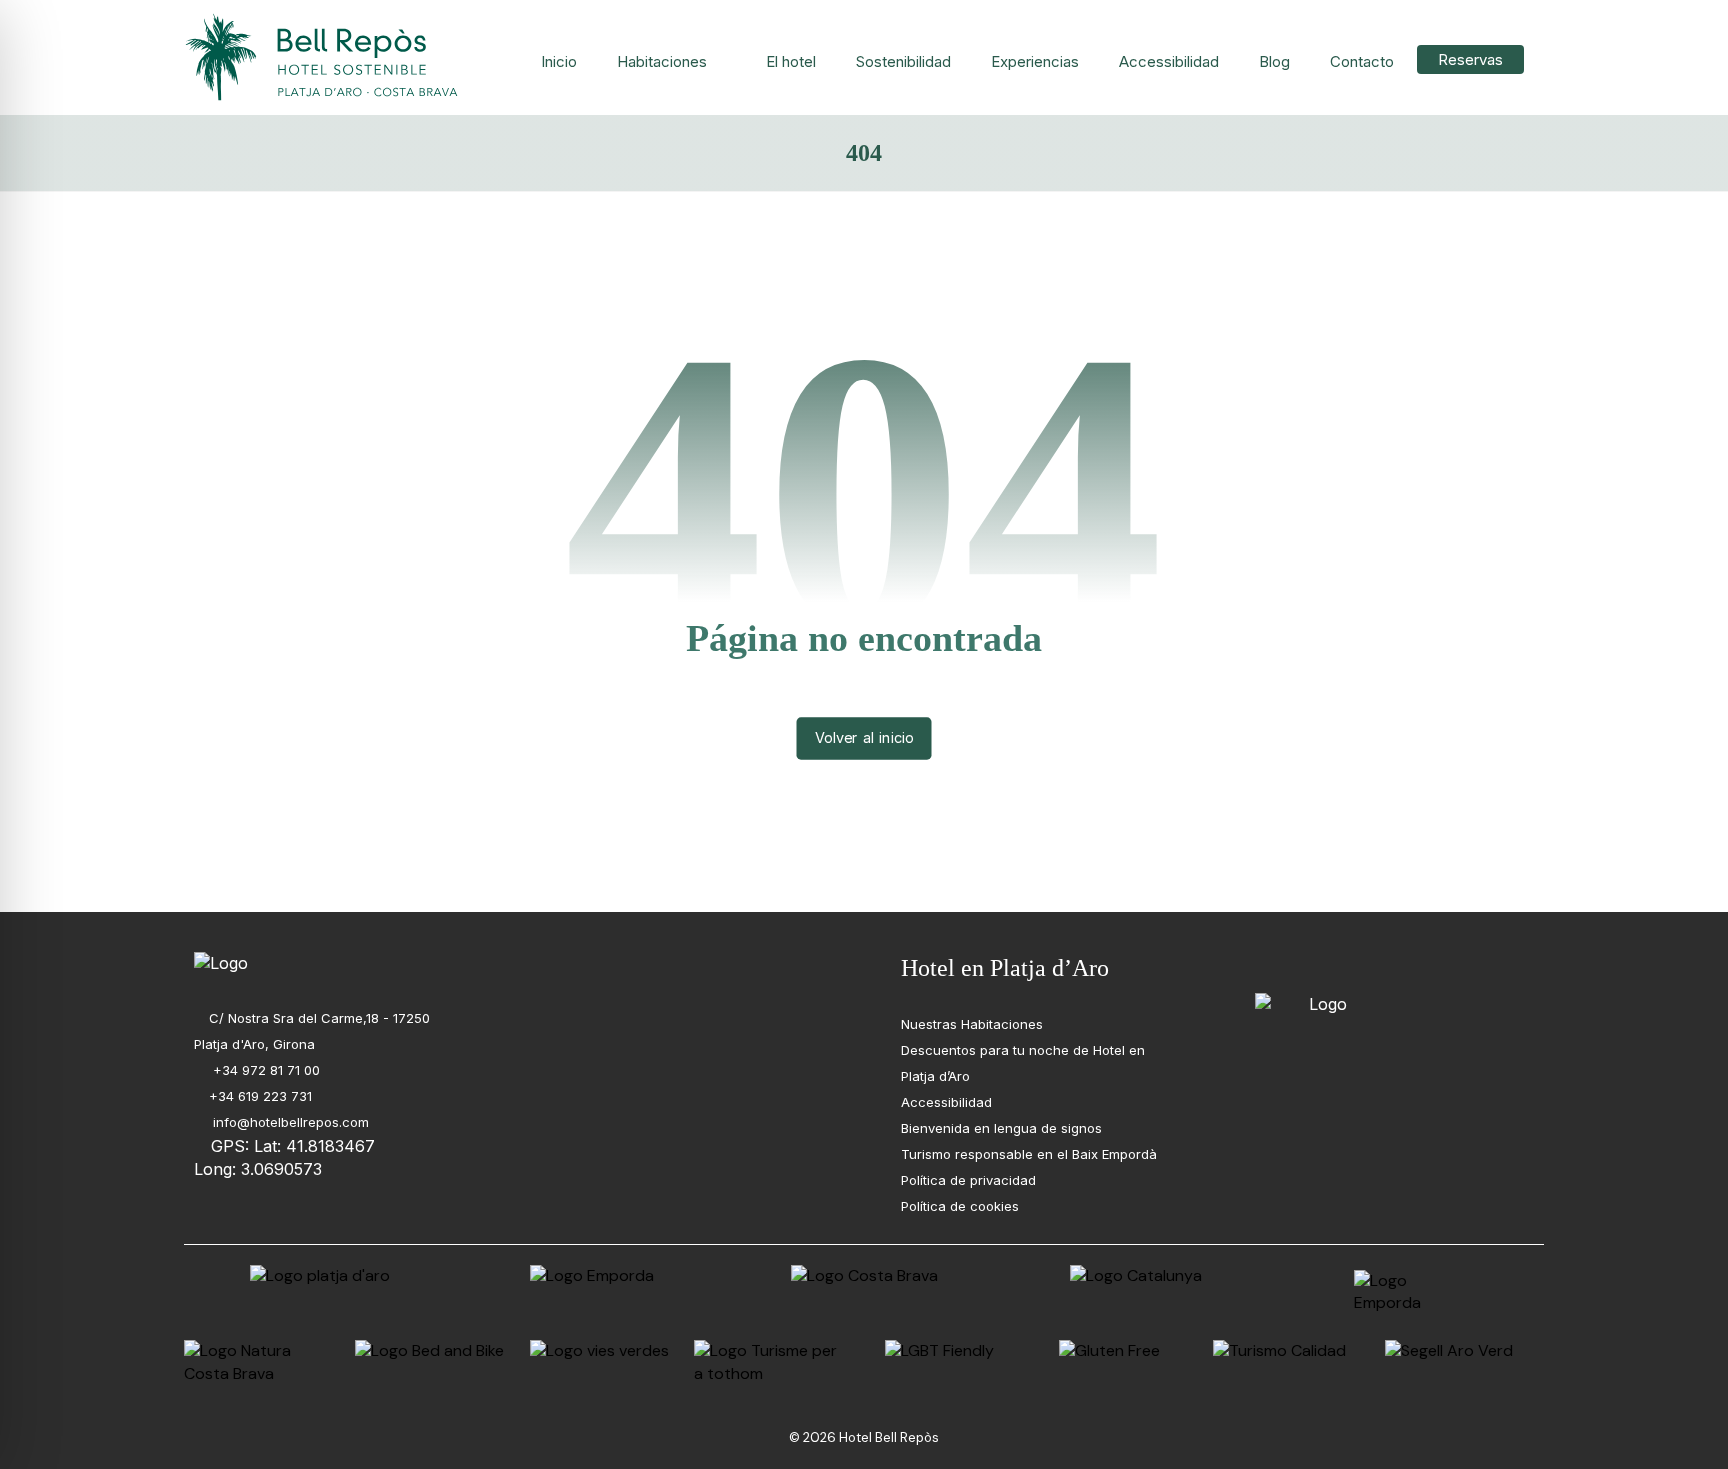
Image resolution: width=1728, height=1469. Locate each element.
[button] (1268, 965)
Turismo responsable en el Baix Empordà (1029, 1154)
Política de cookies (960, 1206)
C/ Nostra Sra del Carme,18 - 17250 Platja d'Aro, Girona (312, 1031)
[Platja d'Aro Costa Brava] (324, 57)
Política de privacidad (968, 1180)
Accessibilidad (946, 1102)
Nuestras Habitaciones (972, 1024)
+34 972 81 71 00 (264, 1070)
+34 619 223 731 (260, 1096)
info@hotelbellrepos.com (289, 1122)
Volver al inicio (864, 738)
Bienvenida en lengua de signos (1001, 1128)
